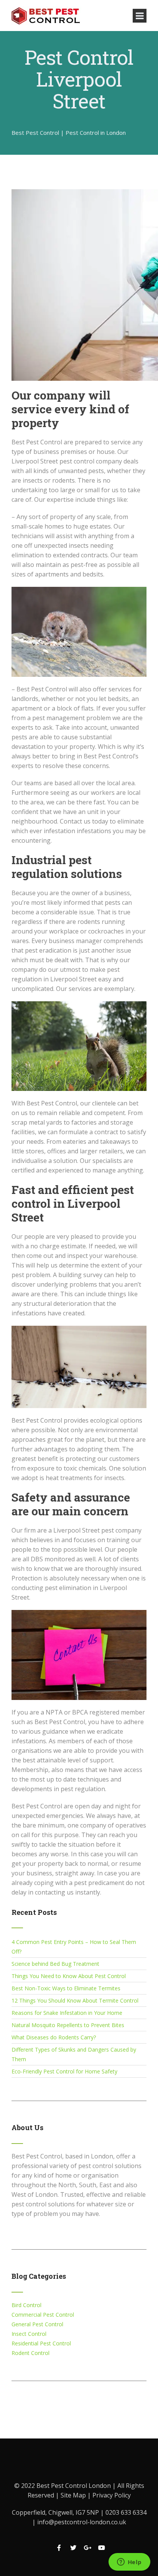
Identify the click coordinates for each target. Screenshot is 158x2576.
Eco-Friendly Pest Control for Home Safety (64, 2071)
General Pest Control (37, 2324)
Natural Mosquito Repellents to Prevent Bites (68, 2025)
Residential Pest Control (41, 2343)
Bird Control (26, 2305)
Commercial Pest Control (43, 2315)
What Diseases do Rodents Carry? (54, 2037)
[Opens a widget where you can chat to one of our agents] (129, 2563)
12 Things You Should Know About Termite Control (75, 2000)
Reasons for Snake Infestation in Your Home (67, 2013)
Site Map (74, 2495)
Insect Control (29, 2334)
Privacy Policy (112, 2495)
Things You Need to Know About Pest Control (69, 1976)
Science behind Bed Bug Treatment (55, 1964)
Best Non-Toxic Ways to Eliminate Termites (66, 1988)
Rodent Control (30, 2353)
